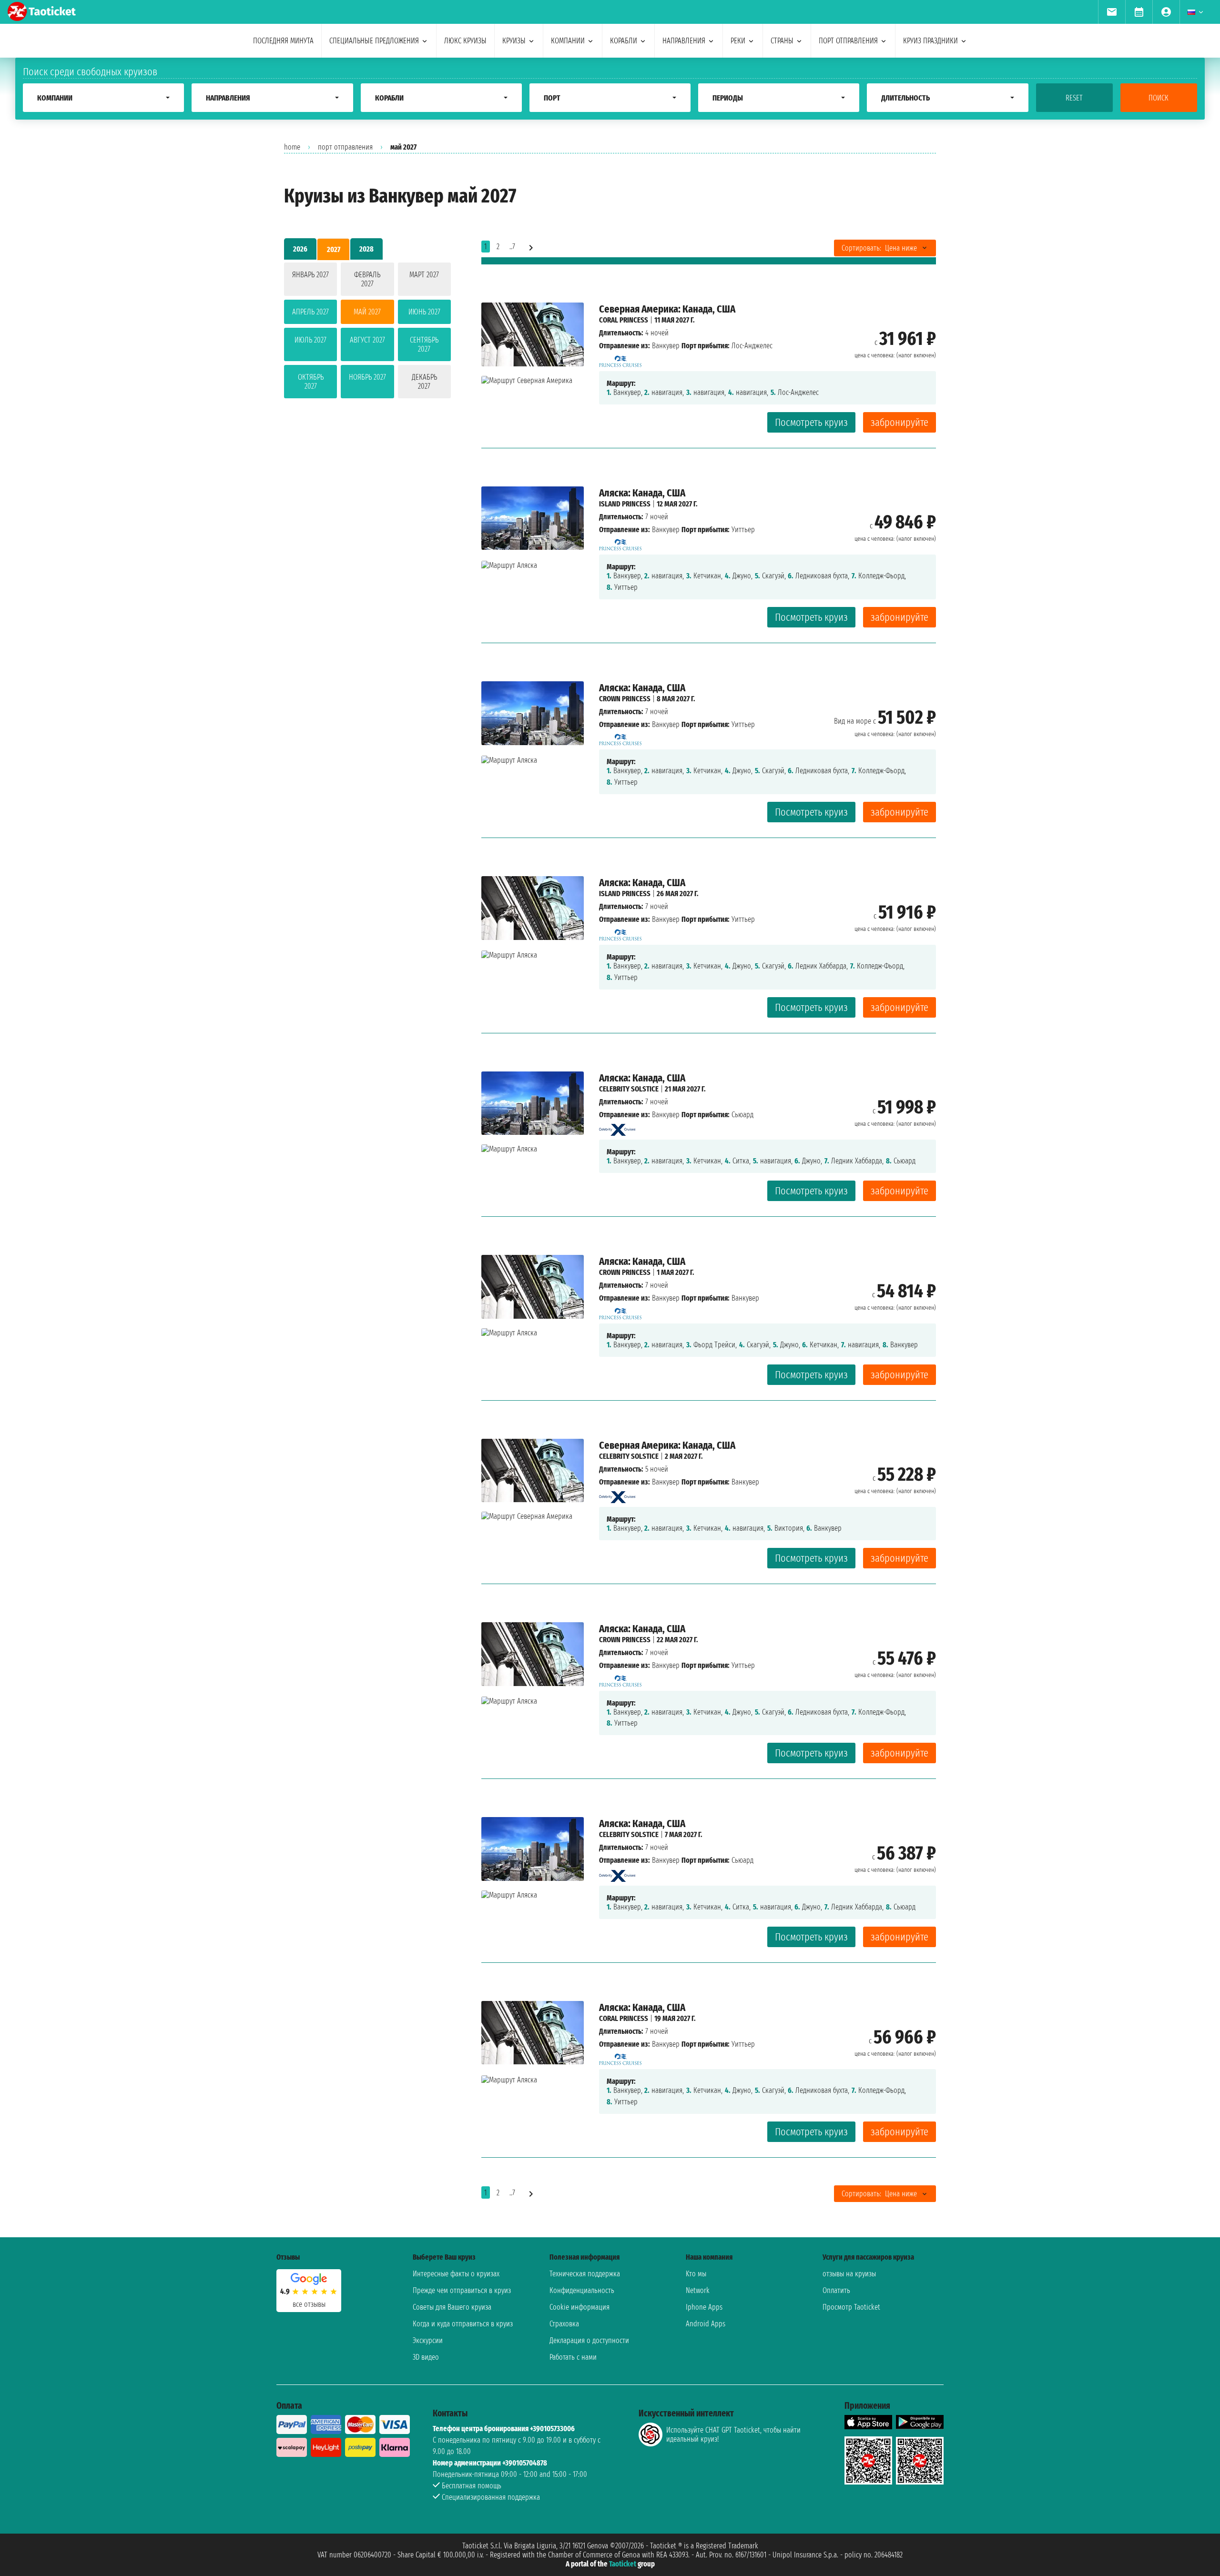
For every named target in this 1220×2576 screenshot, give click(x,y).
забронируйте (900, 422)
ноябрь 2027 (367, 377)
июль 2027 (310, 340)
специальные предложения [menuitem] (374, 41)
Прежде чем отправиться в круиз (462, 2290)
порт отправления (345, 147)
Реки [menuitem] (738, 41)
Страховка (564, 2324)
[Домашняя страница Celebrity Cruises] (617, 1127)
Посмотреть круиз (811, 422)
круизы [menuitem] (514, 41)
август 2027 (367, 340)
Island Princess (625, 504)
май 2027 (367, 312)
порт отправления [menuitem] (848, 41)
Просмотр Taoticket (851, 2307)
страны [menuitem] (782, 41)
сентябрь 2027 (424, 344)
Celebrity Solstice (629, 1089)
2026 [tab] (300, 249)
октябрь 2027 (311, 382)
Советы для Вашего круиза (452, 2307)
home (292, 147)
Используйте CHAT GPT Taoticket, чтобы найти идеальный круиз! (733, 2435)
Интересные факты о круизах (456, 2274)
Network (698, 2290)
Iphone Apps (704, 2307)
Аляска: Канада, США (642, 493)
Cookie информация (579, 2307)
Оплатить (836, 2290)
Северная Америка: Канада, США (667, 309)
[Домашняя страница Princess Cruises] (620, 359)
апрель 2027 (310, 312)
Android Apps (706, 2324)
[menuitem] (1112, 12)
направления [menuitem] (684, 41)
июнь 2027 (424, 312)
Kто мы (696, 2274)
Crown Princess (625, 699)
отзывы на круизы (849, 2274)
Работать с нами (573, 2357)
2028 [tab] (366, 249)
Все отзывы (309, 2304)
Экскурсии (428, 2340)
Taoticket (623, 2564)
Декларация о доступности (589, 2340)
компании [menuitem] (568, 41)
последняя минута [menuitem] (283, 41)
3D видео (426, 2357)
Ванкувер (666, 346)
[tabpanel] (367, 332)
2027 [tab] (334, 249)
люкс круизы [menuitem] (465, 41)
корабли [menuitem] (624, 41)
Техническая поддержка (585, 2274)
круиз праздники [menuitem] (930, 41)
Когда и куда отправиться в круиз (463, 2324)
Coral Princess (624, 320)
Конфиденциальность (582, 2290)
